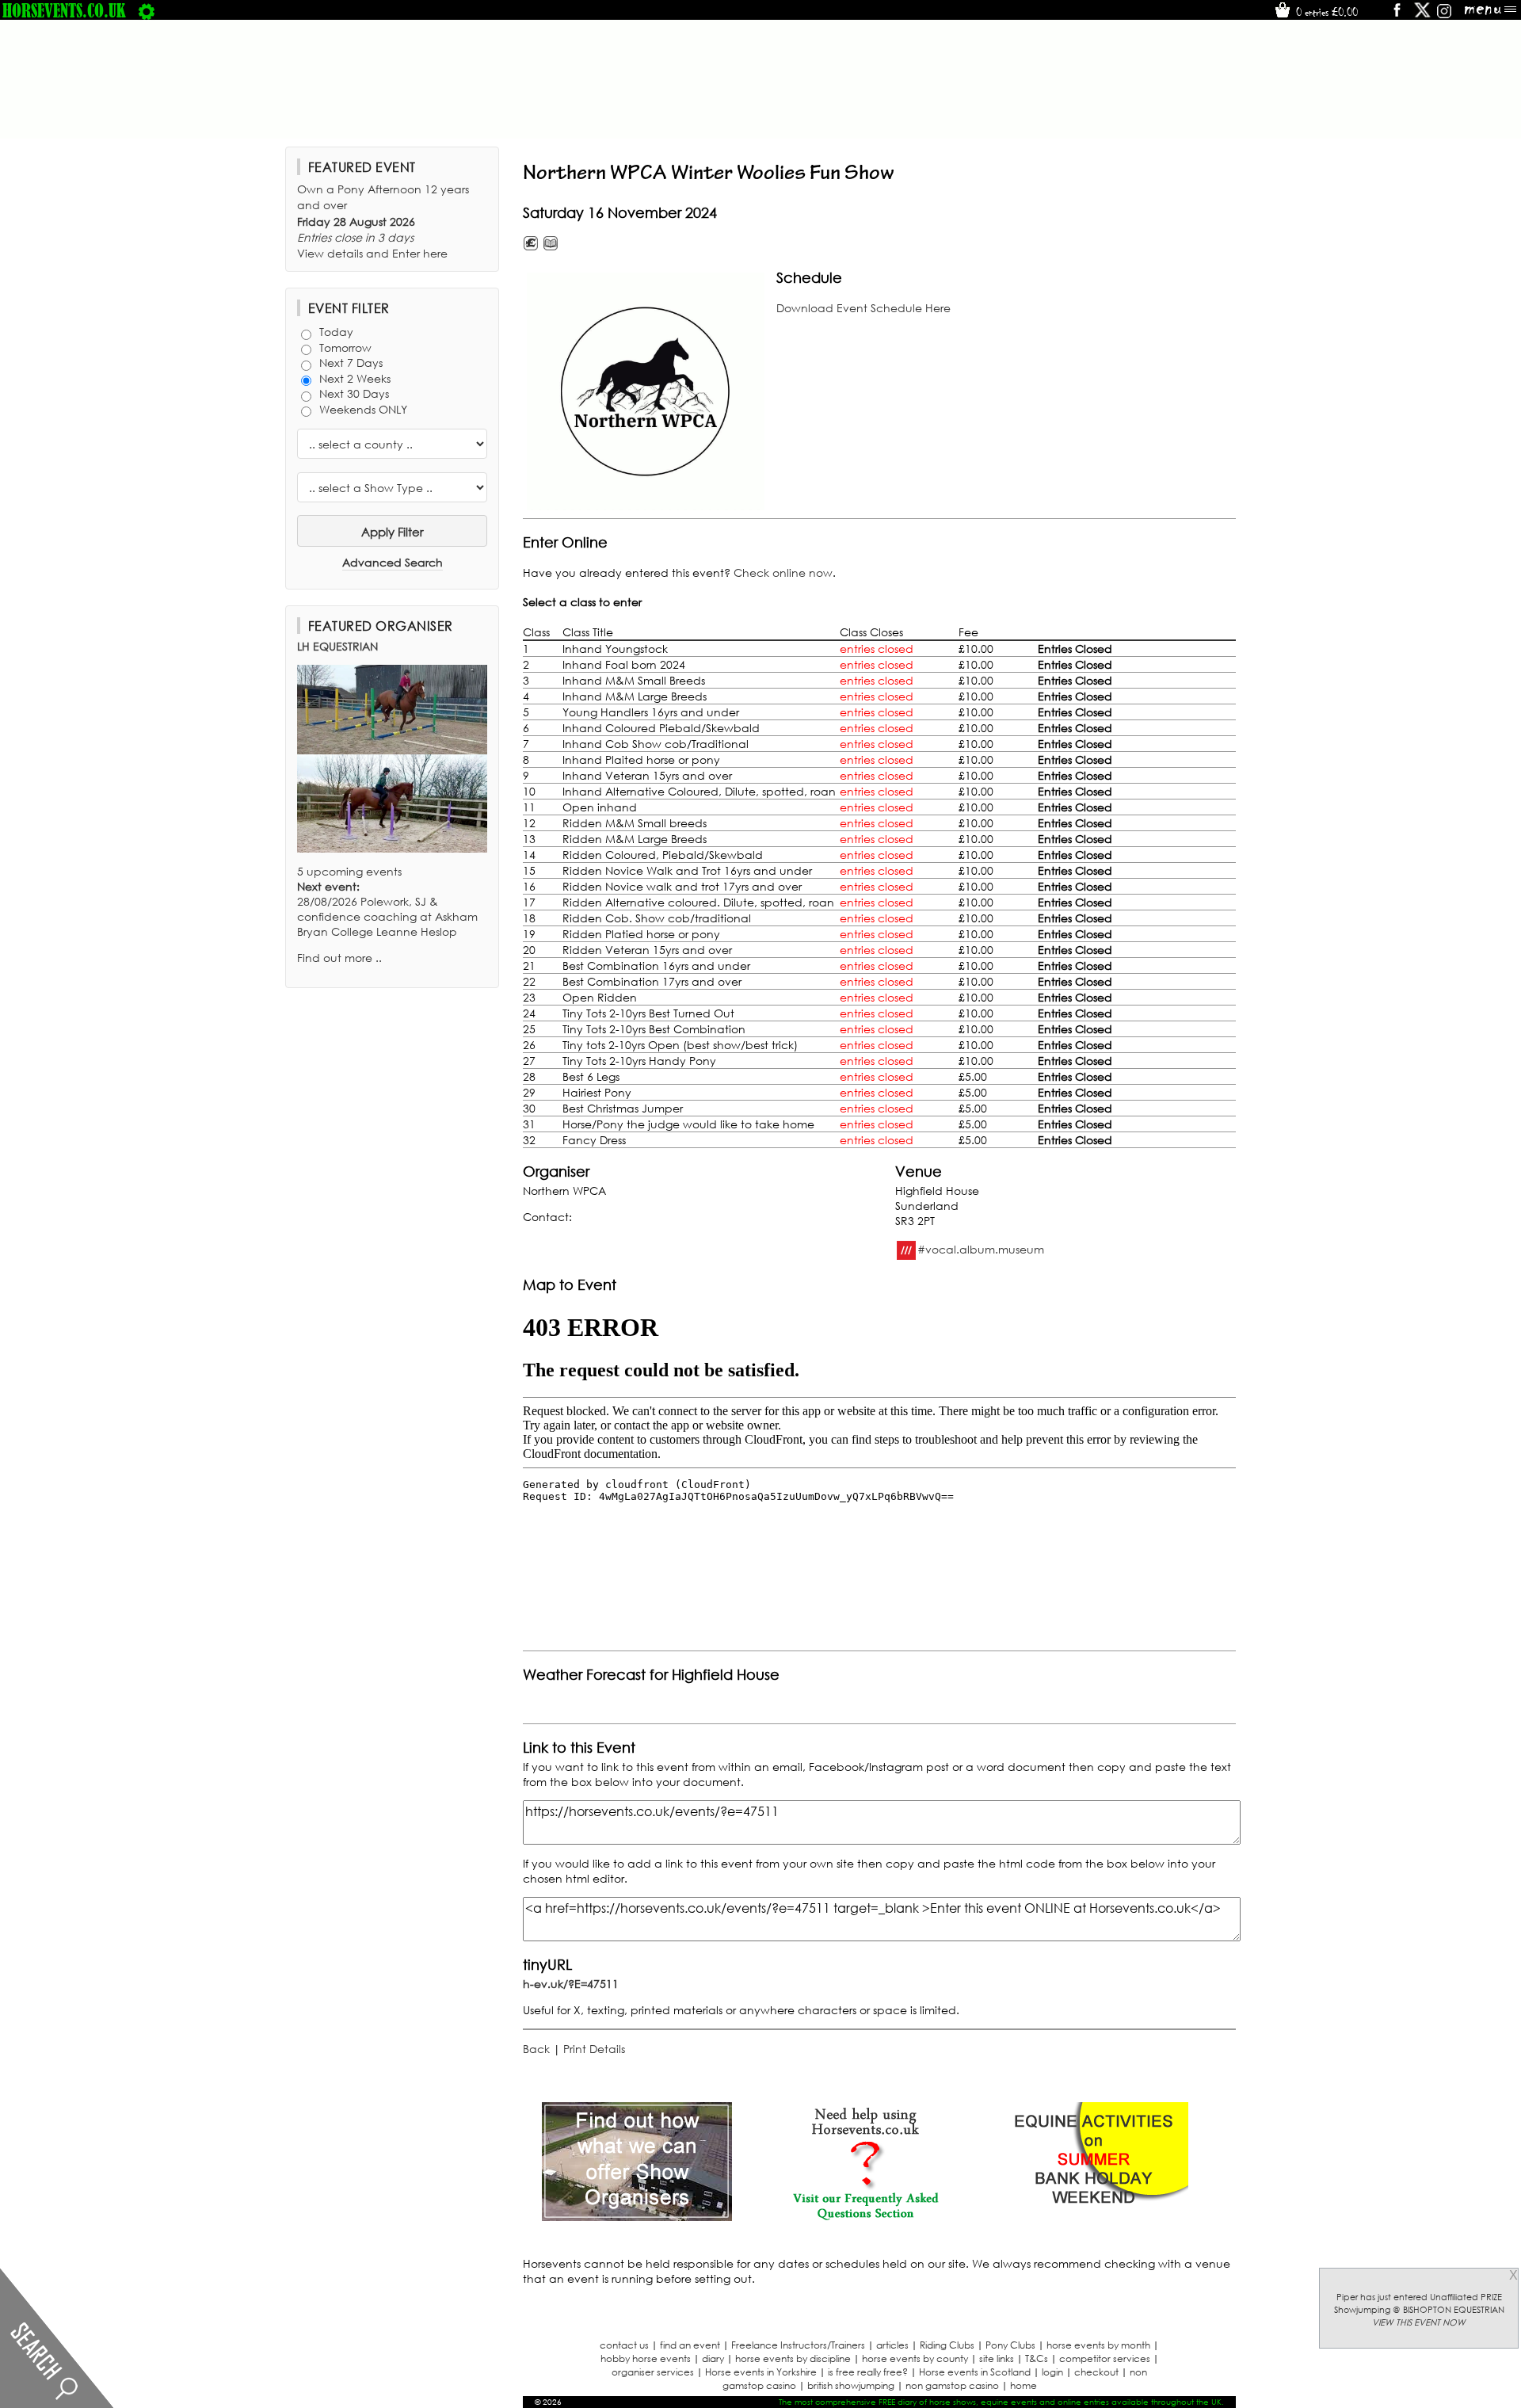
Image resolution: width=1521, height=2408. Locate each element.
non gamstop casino (952, 2385)
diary (713, 2358)
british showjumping (851, 2385)
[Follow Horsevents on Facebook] (1396, 15)
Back (536, 2049)
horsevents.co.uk (64, 10)
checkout (1096, 2372)
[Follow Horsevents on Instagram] (1444, 15)
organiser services (653, 2372)
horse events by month (1098, 2345)
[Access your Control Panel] (147, 10)
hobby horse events (646, 2358)
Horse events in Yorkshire (761, 2372)
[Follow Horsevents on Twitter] (1422, 15)
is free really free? (868, 2372)
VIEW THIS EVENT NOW (1419, 2322)
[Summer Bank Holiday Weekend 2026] (1093, 2217)
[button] (646, 391)
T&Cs (1037, 2358)
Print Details (594, 2049)
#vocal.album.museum (981, 1248)
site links (997, 2358)
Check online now (783, 572)
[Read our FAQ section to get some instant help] (865, 2217)
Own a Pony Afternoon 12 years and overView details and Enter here (383, 221)
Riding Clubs (947, 2345)
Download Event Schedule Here (863, 308)
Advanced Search (393, 562)
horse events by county (915, 2358)
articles (892, 2345)
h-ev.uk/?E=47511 (571, 1984)
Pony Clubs (1010, 2345)
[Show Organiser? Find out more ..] (637, 2217)
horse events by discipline (793, 2358)
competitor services (1105, 2358)
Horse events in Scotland (975, 2372)
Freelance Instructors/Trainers (798, 2345)
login (1052, 2372)
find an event (690, 2345)
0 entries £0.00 (1325, 12)
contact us (624, 2345)
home (1024, 2385)
